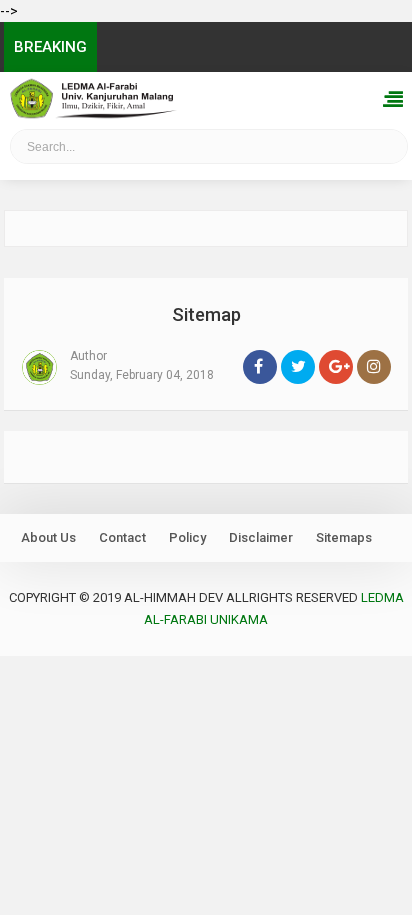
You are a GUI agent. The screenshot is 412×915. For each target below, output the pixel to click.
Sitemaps (344, 537)
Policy (187, 537)
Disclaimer (261, 537)
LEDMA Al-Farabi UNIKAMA (71, 152)
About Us (48, 537)
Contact (122, 537)
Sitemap (206, 314)
